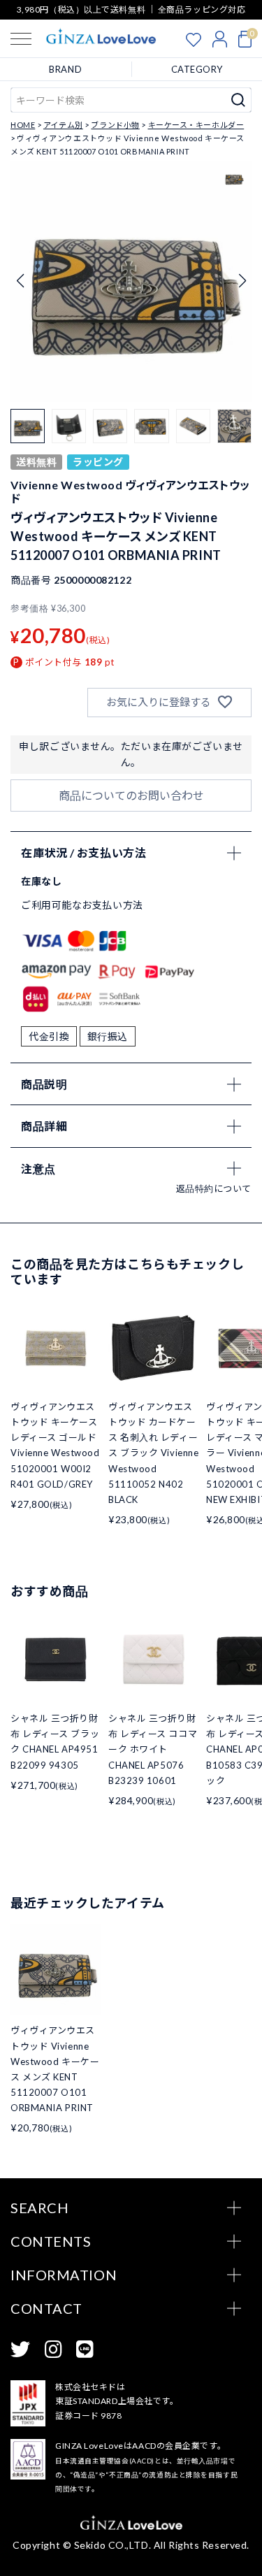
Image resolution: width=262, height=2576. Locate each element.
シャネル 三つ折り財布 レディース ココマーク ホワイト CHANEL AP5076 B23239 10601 (153, 1749)
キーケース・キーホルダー (196, 125)
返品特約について (214, 1188)
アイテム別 (63, 125)
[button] (242, 281)
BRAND (65, 69)
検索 (239, 100)
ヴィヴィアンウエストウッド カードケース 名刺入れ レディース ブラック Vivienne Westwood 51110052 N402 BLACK (153, 1453)
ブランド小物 (115, 125)
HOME (23, 125)
